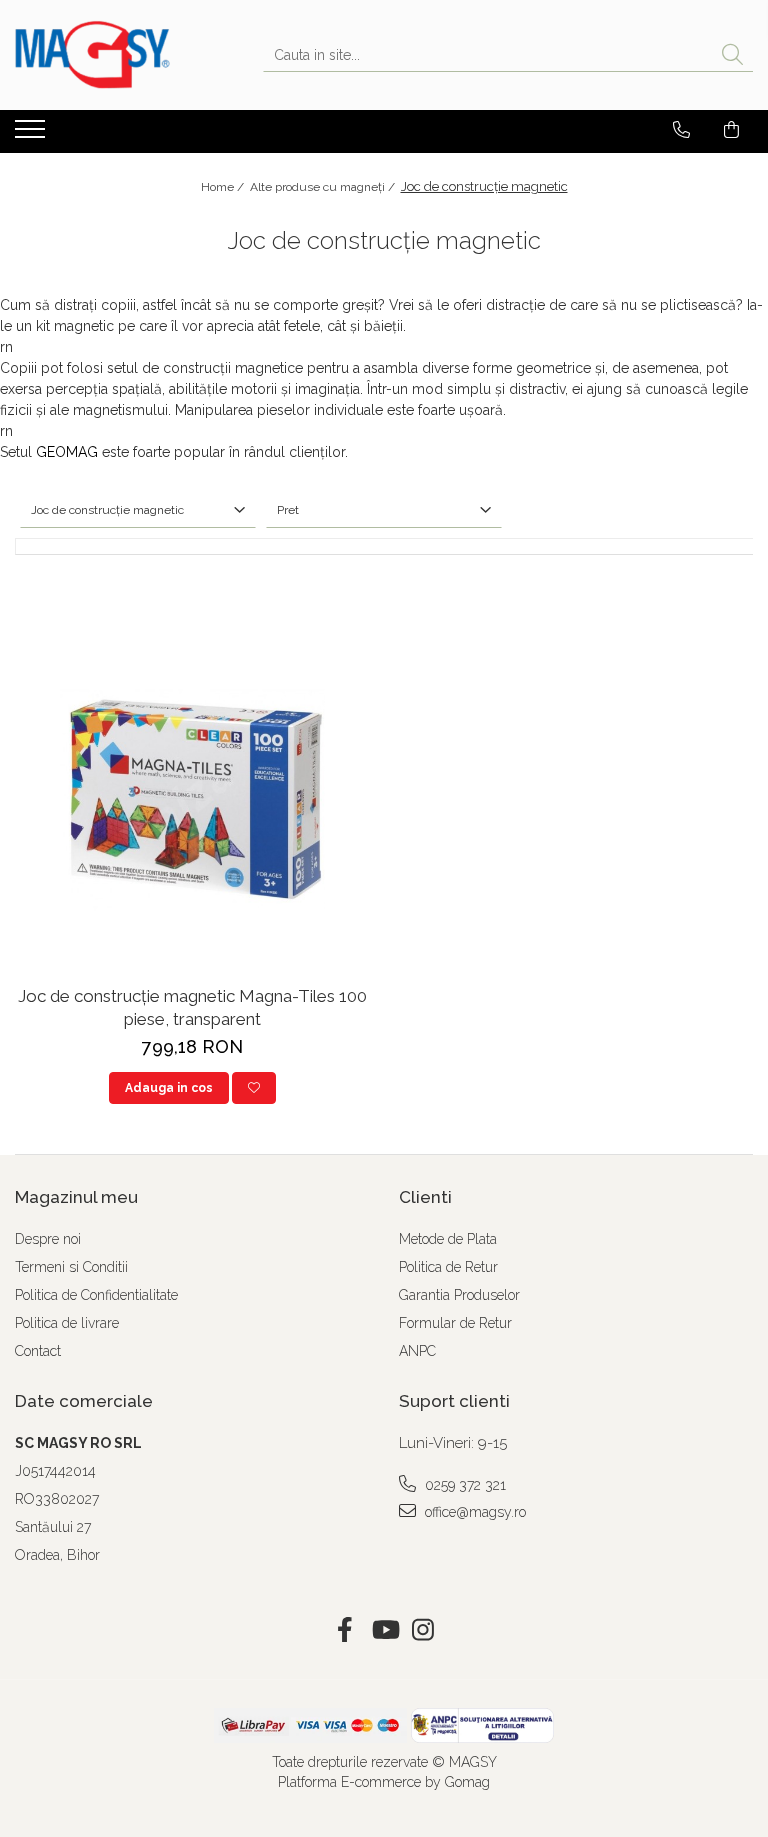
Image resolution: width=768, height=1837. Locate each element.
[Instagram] (423, 1631)
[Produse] (32, 135)
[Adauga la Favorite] (254, 1088)
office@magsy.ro (473, 1512)
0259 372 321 (463, 1485)
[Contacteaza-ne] (681, 130)
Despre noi (48, 1239)
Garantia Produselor (459, 1295)
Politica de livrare (67, 1323)
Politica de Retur (448, 1267)
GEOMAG (67, 452)
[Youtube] (384, 1631)
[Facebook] (345, 1631)
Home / (224, 187)
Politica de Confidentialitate (96, 1295)
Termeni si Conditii (71, 1267)
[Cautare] (732, 55)
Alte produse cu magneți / (324, 187)
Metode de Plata (448, 1239)
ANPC (417, 1351)
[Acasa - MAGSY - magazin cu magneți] (115, 55)
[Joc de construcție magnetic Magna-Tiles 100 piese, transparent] (192, 800)
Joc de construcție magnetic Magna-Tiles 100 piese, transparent (192, 1007)
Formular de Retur (455, 1323)
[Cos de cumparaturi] (731, 130)
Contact (38, 1351)
